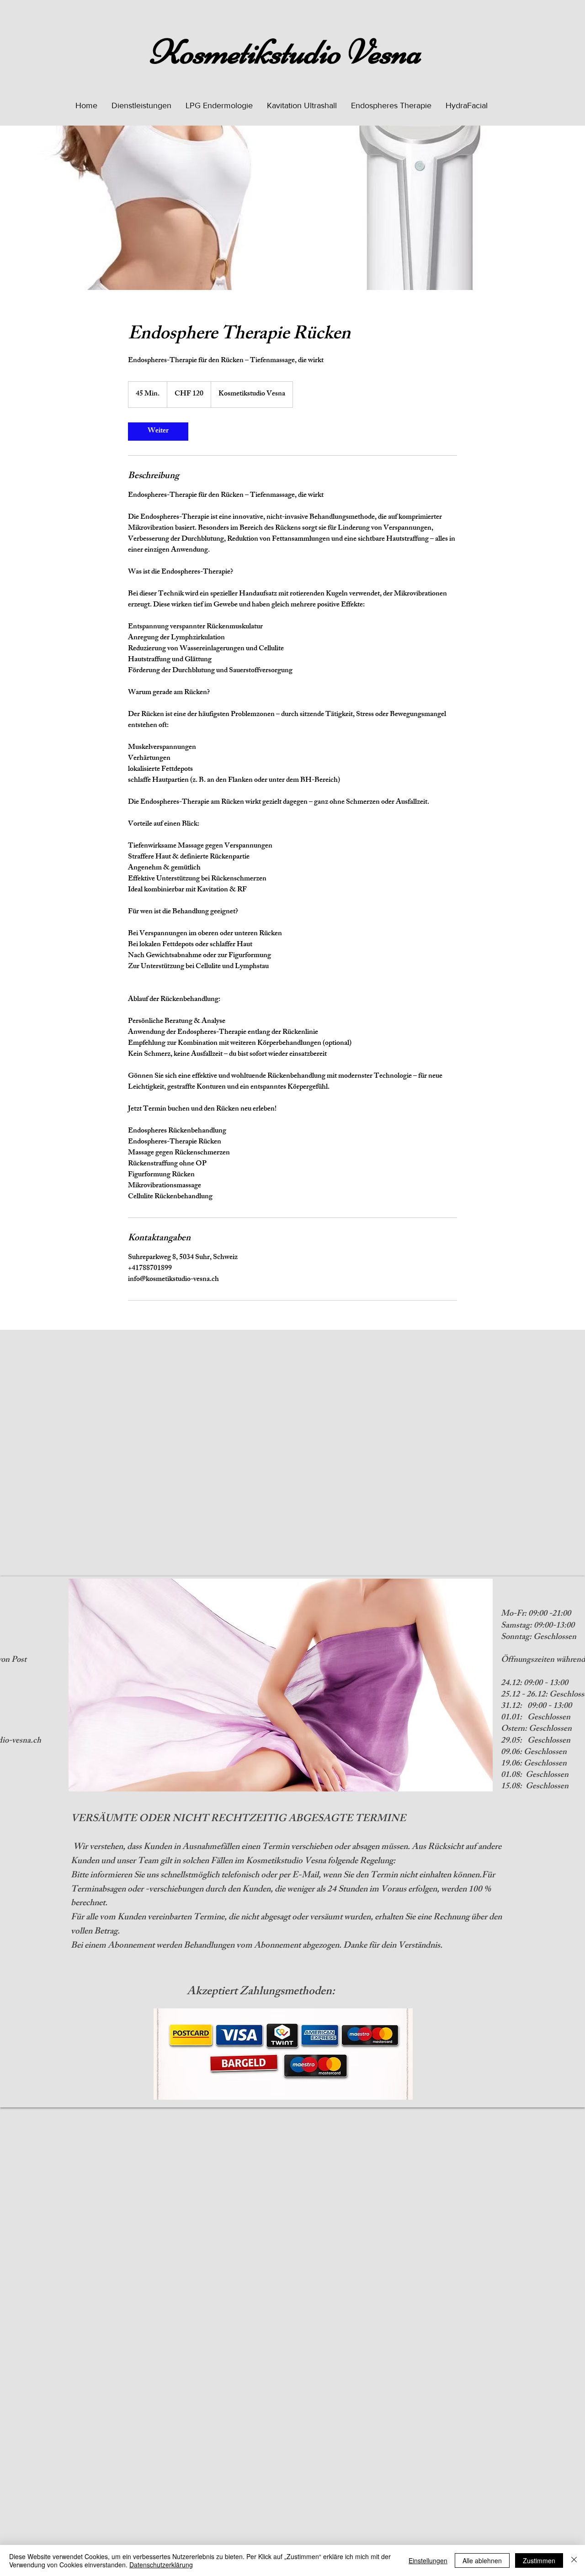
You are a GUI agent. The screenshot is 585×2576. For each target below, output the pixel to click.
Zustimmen (539, 2560)
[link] (158, 432)
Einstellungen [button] (428, 2560)
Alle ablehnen (482, 2560)
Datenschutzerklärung (161, 2565)
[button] (141, 105)
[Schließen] (574, 2560)
